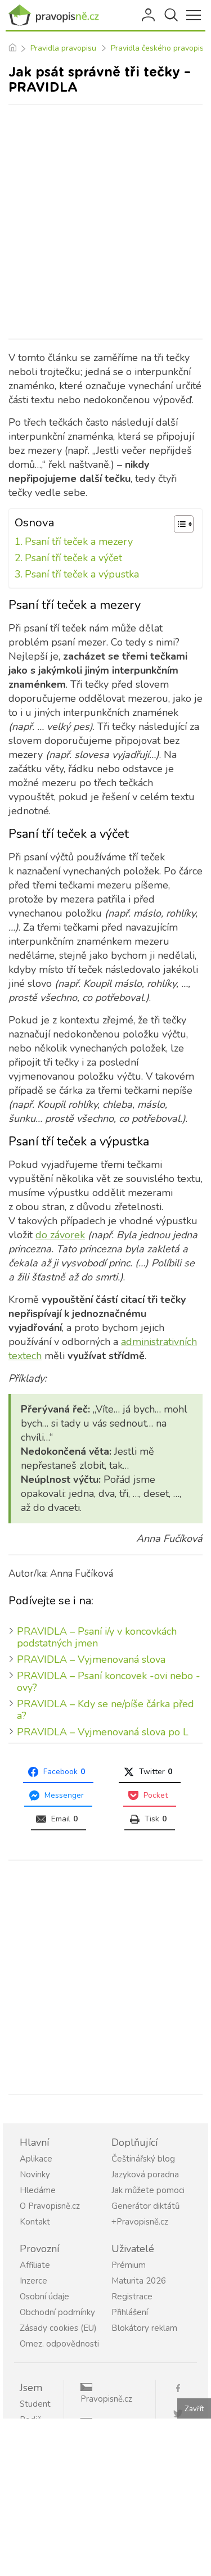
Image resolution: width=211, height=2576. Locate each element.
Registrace (132, 2297)
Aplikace (36, 2159)
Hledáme (38, 2190)
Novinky (35, 2175)
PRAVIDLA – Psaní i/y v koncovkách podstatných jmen (97, 1637)
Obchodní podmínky (57, 2312)
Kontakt (35, 2222)
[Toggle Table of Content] (178, 524)
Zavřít (194, 2409)
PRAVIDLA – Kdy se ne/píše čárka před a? (105, 1710)
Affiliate (35, 2265)
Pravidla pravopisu (63, 48)
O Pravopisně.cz (50, 2206)
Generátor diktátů (145, 2206)
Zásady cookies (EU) (58, 2328)
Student (35, 2404)
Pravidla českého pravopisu (160, 48)
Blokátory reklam (144, 2328)
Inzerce (33, 2281)
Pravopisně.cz (106, 2399)
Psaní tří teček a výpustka (82, 574)
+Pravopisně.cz (140, 2222)
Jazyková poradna (145, 2175)
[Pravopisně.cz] (56, 15)
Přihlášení (149, 15)
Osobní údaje (44, 2297)
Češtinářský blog (143, 2159)
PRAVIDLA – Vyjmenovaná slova (91, 1659)
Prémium (129, 2265)
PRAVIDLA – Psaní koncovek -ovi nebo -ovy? (109, 1682)
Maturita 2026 (139, 2281)
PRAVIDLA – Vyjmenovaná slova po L (103, 1732)
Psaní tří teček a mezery (79, 542)
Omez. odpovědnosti (59, 2344)
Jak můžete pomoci (148, 2190)
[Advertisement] (105, 222)
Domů (12, 48)
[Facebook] (182, 2387)
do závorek (60, 1235)
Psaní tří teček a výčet (73, 558)
